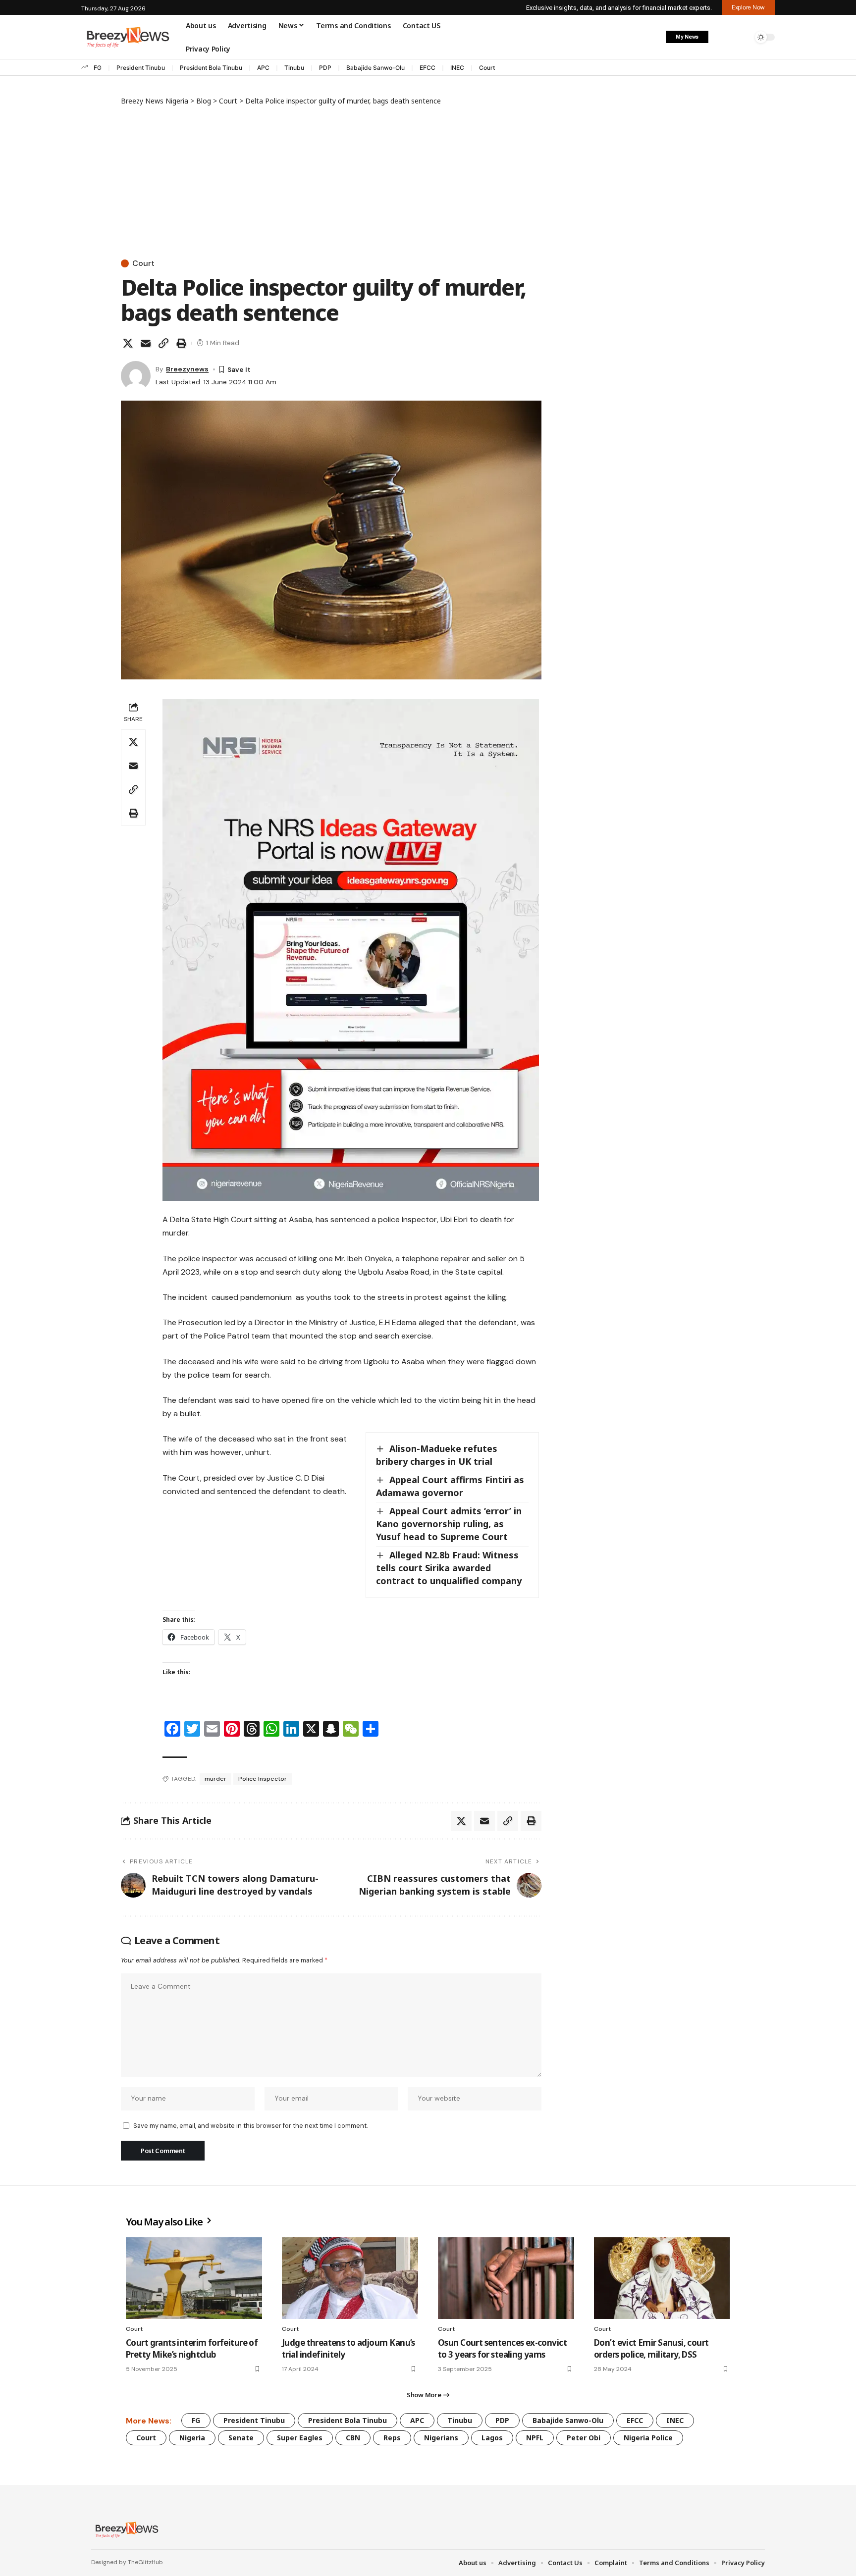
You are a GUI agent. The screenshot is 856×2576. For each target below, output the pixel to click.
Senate (241, 2438)
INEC (457, 68)
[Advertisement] (331, 180)
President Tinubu (141, 68)
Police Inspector (263, 1779)
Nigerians (441, 2438)
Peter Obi (584, 2438)
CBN (353, 2438)
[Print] (181, 343)
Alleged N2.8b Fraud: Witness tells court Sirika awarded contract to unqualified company (449, 1568)
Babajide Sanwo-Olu (375, 68)
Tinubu (294, 68)
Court (487, 68)
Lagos (492, 2438)
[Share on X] (128, 343)
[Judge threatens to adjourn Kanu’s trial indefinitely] (350, 2278)
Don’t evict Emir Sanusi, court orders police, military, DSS (651, 2348)
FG (98, 68)
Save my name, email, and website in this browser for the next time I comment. (250, 2126)
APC (263, 68)
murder (215, 1779)
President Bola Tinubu (211, 68)
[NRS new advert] (351, 950)
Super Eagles (300, 2438)
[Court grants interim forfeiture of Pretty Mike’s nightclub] (194, 2278)
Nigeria (192, 2438)
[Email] (146, 343)
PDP (325, 68)
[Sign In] (722, 37)
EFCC (428, 68)
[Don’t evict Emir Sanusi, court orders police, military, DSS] (662, 2278)
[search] (743, 37)
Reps (392, 2438)
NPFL (535, 2438)
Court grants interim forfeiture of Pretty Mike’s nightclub (192, 2348)
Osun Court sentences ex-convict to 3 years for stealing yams (502, 2348)
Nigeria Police (648, 2438)
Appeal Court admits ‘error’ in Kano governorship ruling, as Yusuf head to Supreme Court (449, 1524)
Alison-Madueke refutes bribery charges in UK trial (437, 1455)
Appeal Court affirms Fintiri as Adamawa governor (450, 1486)
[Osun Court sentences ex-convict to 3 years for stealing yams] (506, 2278)
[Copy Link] (163, 343)
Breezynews (187, 369)
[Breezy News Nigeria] (126, 2529)
